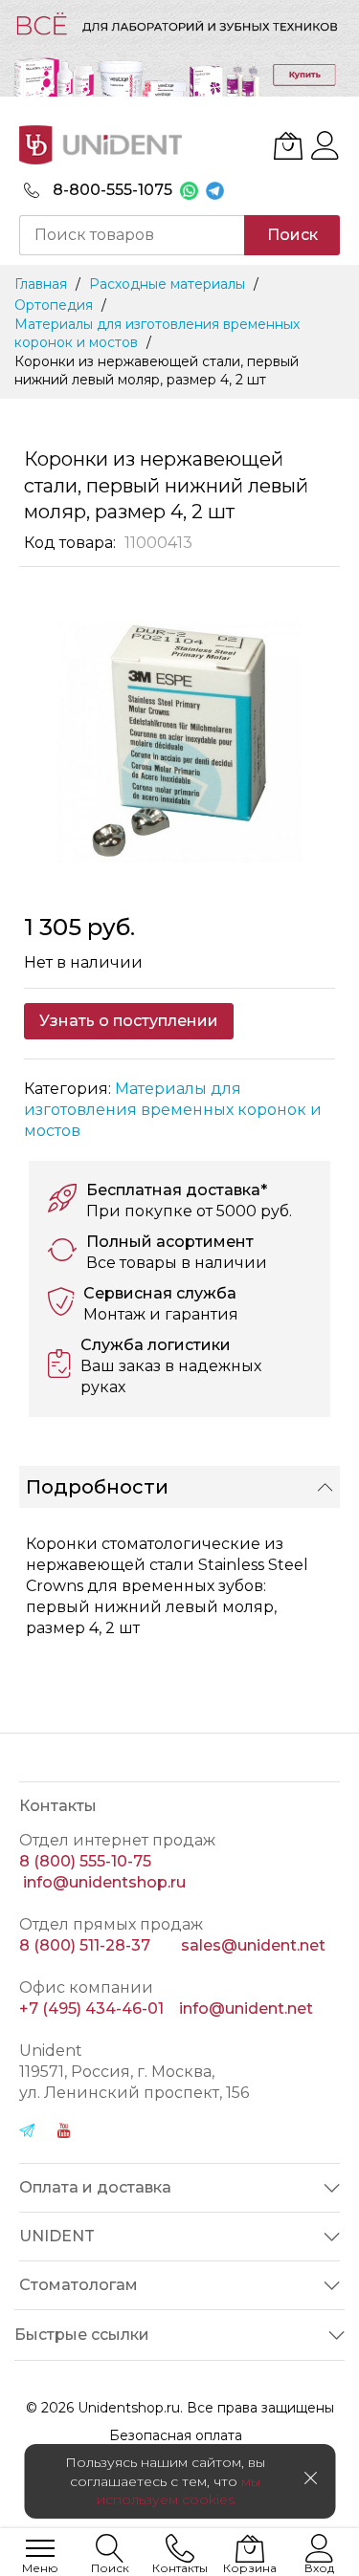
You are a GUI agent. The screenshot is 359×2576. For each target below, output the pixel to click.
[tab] (179, 1487)
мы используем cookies (179, 2490)
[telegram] (27, 2133)
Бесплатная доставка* (177, 1190)
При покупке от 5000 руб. (189, 1211)
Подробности (97, 1487)
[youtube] (64, 2133)
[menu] (40, 2548)
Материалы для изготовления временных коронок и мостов (173, 1110)
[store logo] (101, 145)
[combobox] (132, 235)
